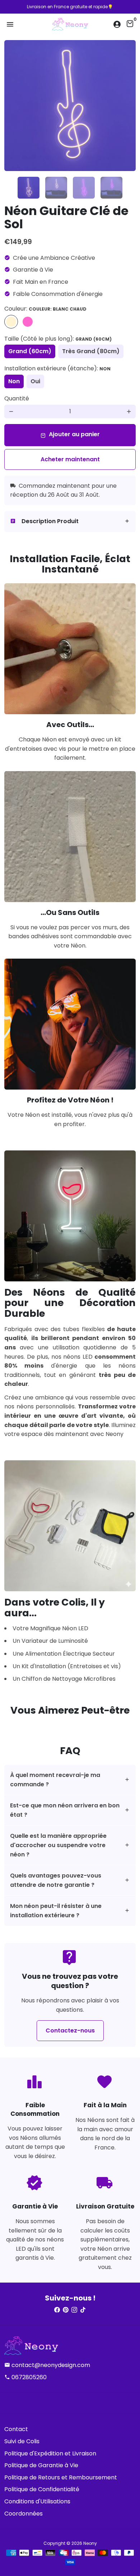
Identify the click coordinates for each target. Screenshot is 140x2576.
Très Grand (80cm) (91, 351)
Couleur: (45, 309)
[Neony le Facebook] (57, 2310)
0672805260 (25, 2377)
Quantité (17, 398)
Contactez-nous (70, 2030)
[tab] (70, 522)
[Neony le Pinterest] (66, 2310)
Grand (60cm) (30, 351)
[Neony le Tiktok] (83, 2310)
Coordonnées (24, 2514)
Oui (35, 381)
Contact (16, 2429)
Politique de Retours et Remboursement (61, 2477)
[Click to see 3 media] (84, 188)
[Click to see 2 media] (56, 188)
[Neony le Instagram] (74, 2310)
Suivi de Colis (22, 2441)
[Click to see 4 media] (111, 188)
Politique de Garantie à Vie (41, 2465)
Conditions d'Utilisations (37, 2501)
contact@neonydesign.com (47, 2365)
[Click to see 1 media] (29, 188)
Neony (90, 2543)
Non (14, 381)
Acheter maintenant (70, 459)
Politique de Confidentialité (42, 2489)
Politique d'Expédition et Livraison (50, 2453)
